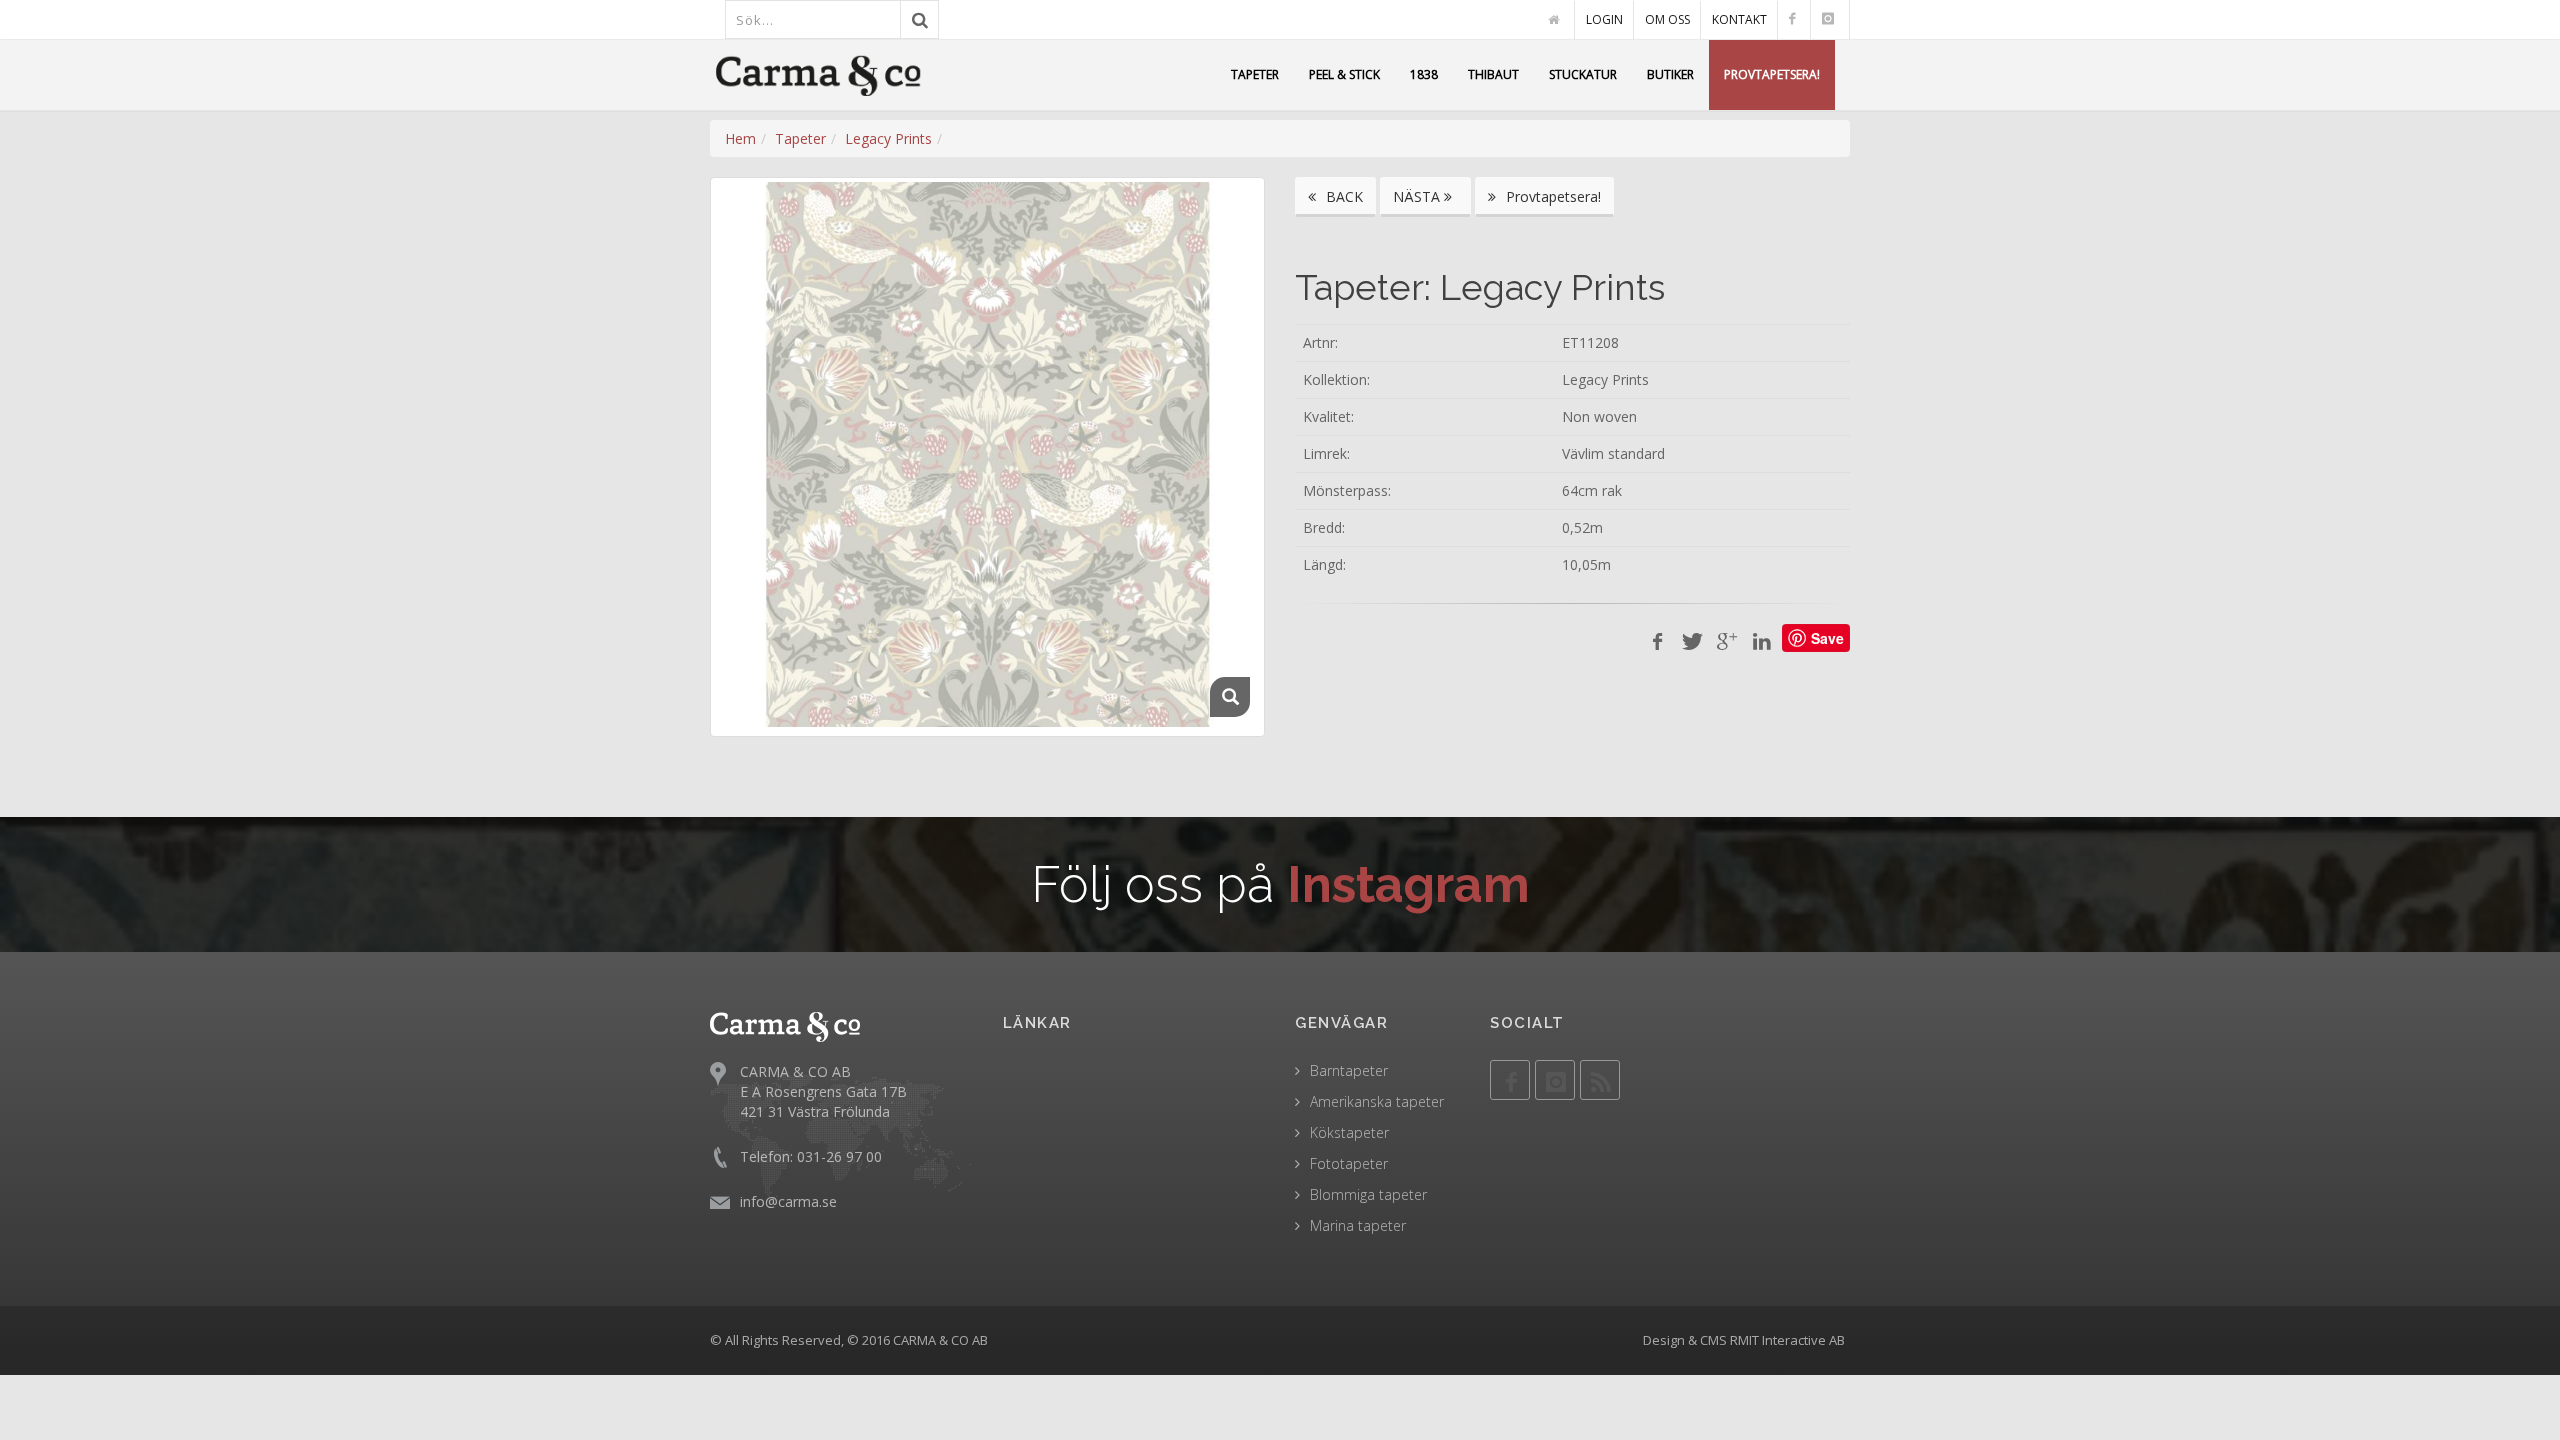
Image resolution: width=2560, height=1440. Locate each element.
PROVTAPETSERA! (1772, 74)
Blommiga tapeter (1368, 1194)
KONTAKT (1739, 19)
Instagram (1408, 884)
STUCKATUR (1583, 74)
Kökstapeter (1349, 1132)
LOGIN (1604, 19)
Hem (740, 138)
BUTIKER (1670, 74)
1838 (1424, 74)
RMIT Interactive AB (1787, 1340)
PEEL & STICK (1344, 74)
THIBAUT (1493, 74)
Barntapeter (1349, 1070)
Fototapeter (1349, 1163)
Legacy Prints (888, 138)
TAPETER (1255, 74)
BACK (1342, 196)
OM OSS (1667, 19)
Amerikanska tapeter (1377, 1101)
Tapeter (800, 138)
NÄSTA (1418, 196)
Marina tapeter (1358, 1225)
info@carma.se (788, 1201)
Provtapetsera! (1551, 196)
